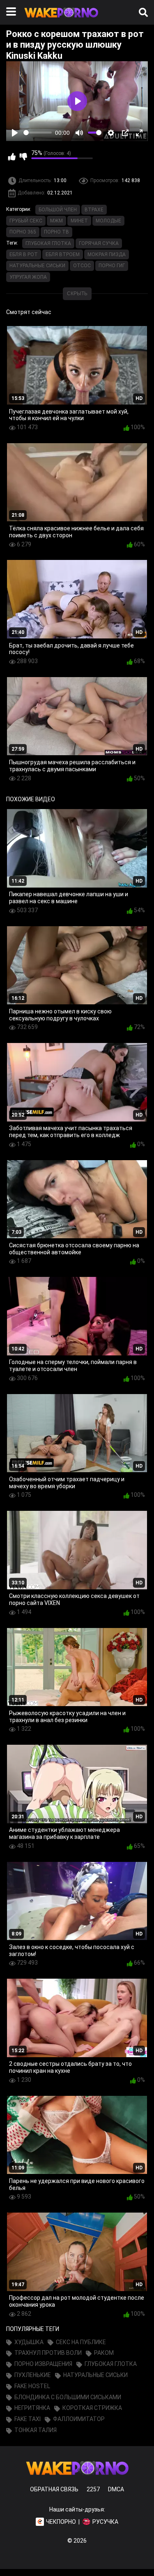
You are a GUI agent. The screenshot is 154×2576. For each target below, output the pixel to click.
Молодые (108, 221)
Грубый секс (26, 221)
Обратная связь (54, 2489)
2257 (93, 2489)
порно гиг (112, 266)
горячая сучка (99, 243)
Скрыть (77, 294)
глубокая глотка (48, 243)
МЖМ (56, 221)
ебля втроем (63, 254)
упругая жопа (28, 277)
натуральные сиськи (37, 266)
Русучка (105, 2522)
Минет (79, 221)
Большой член (58, 210)
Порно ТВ (56, 232)
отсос (82, 266)
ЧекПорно (61, 2522)
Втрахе (94, 210)
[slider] (38, 133)
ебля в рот (24, 254)
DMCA (116, 2489)
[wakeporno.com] (61, 19)
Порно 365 (23, 232)
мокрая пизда (107, 254)
